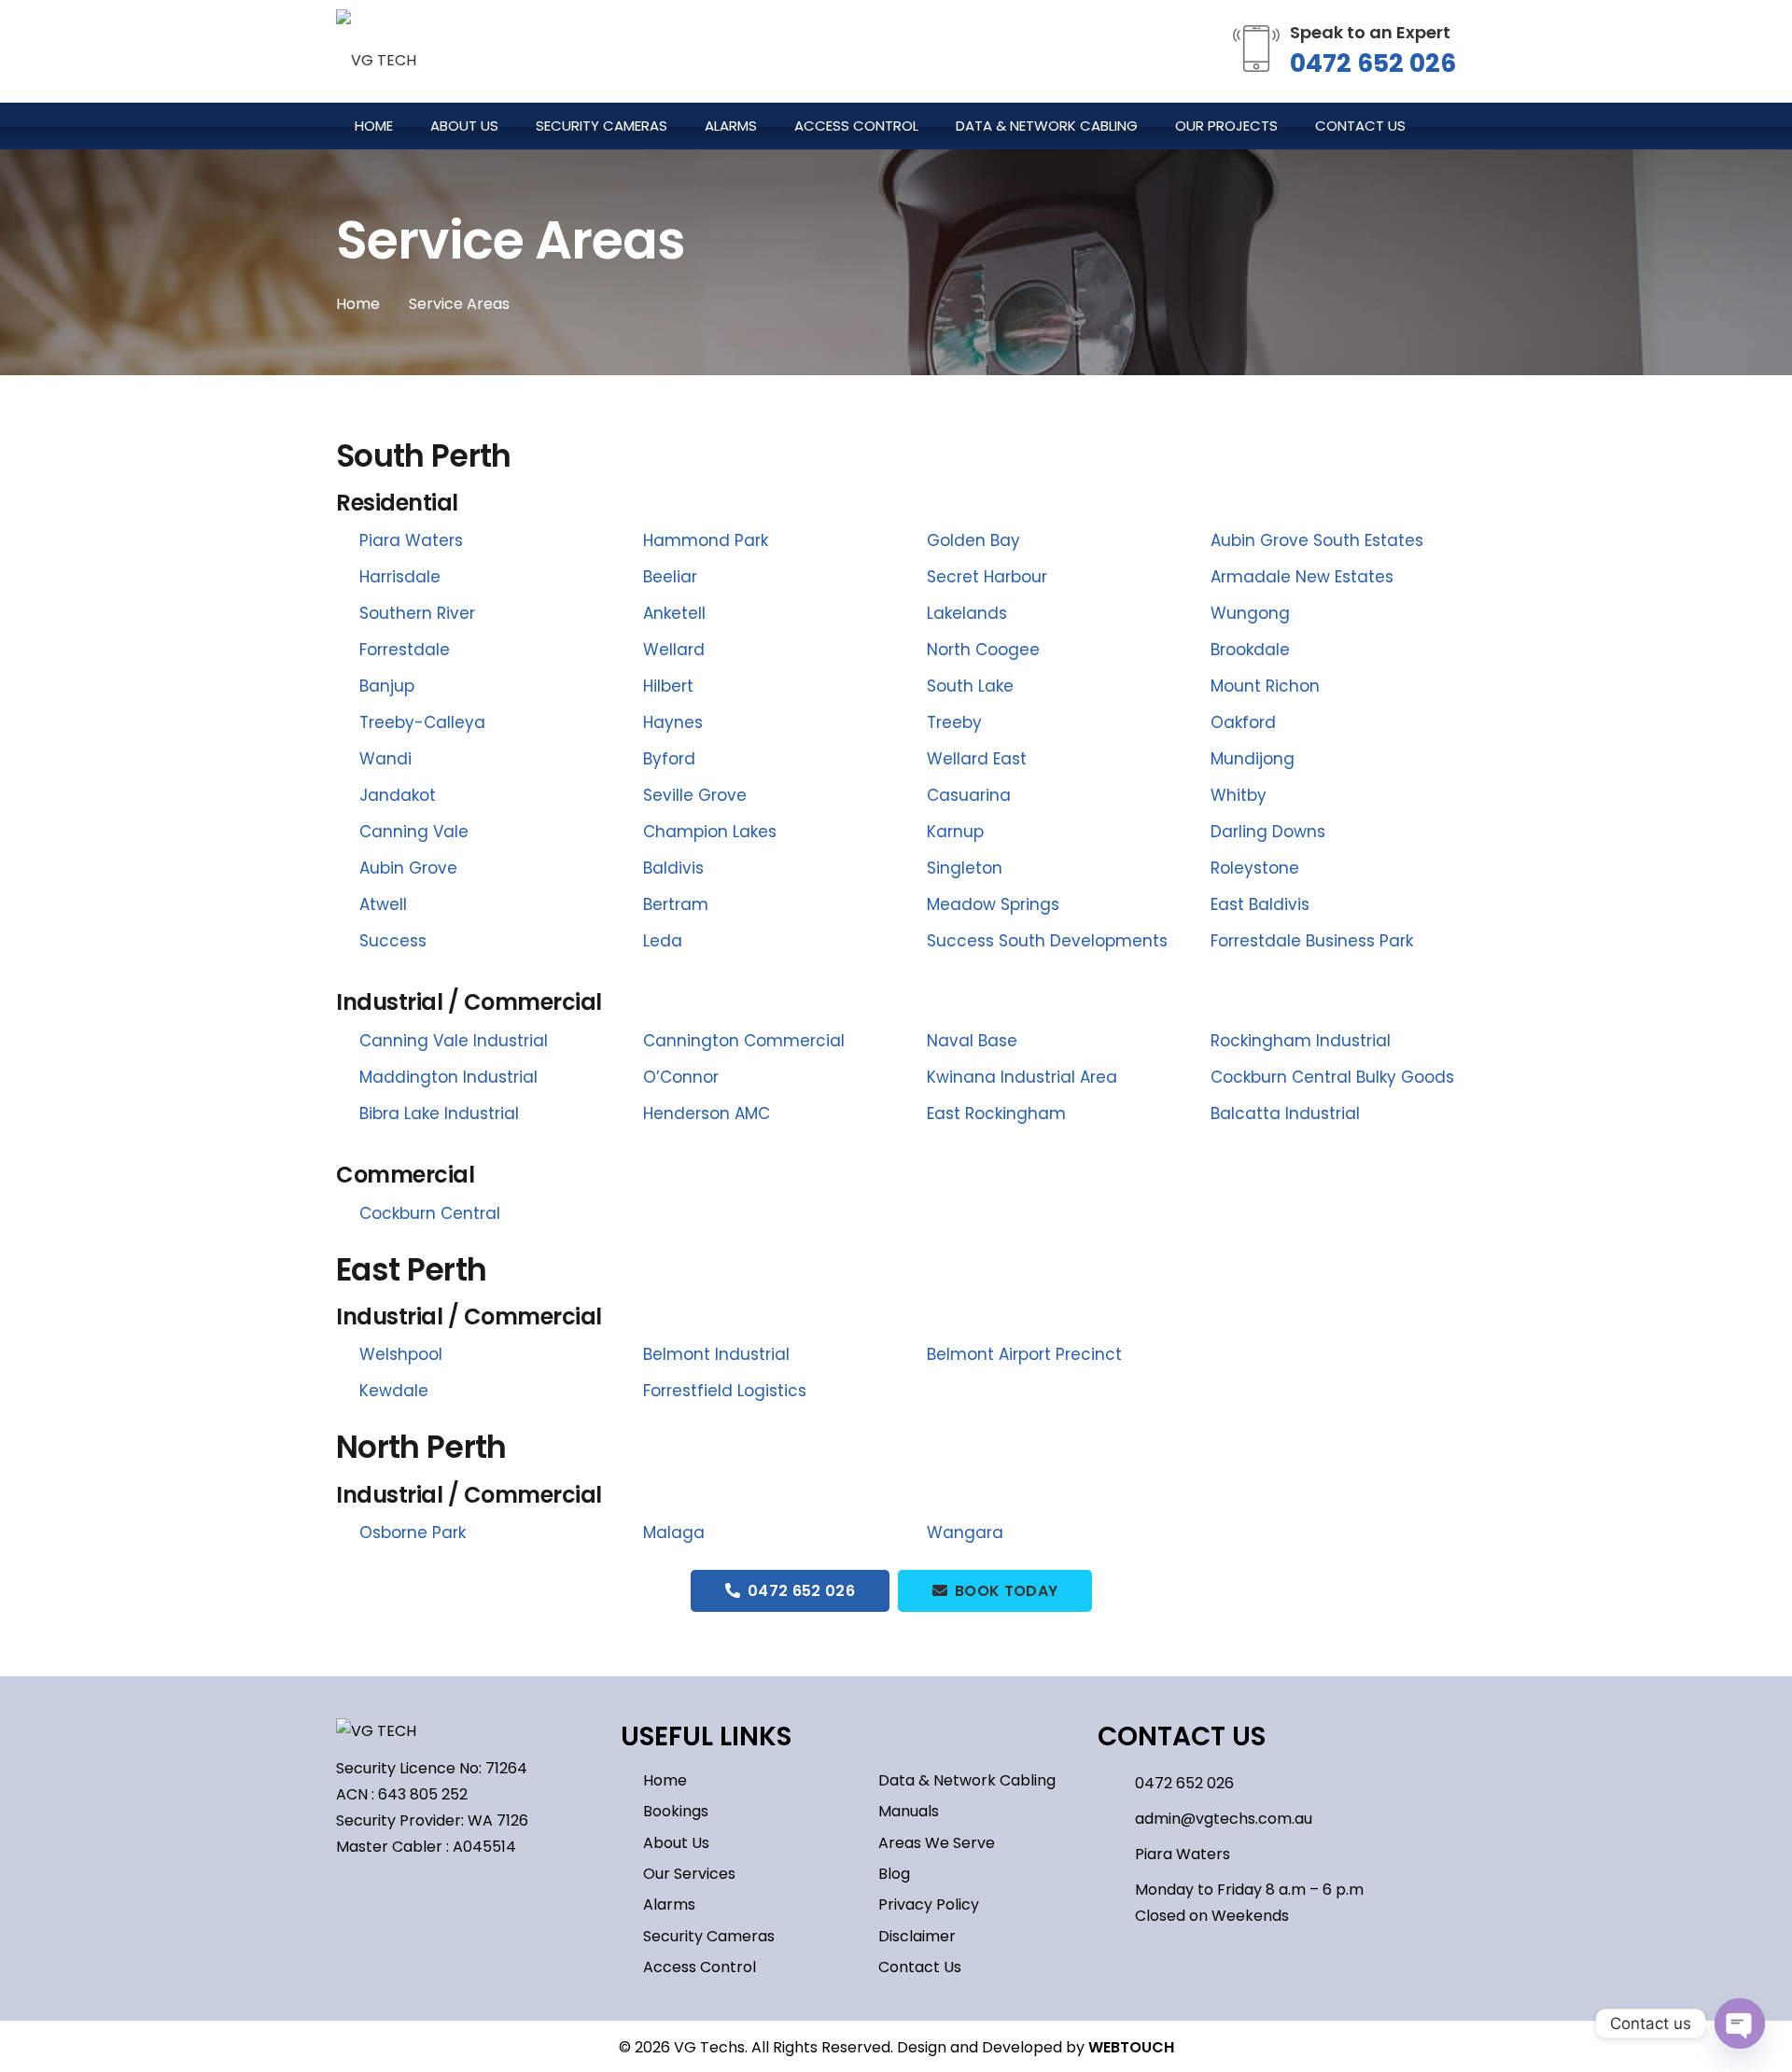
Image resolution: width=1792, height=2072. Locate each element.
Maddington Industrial (448, 1077)
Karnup (955, 832)
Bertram (676, 904)
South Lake (970, 686)
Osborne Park (413, 1533)
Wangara (965, 1533)
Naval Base (972, 1041)
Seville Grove (695, 795)
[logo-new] (376, 51)
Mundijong (1253, 759)
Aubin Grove (408, 868)
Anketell (674, 613)
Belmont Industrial (716, 1354)
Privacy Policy (929, 1904)
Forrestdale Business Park (1312, 941)
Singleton (965, 868)
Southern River (417, 613)
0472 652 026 (1373, 63)
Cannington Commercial (744, 1041)
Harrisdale (400, 577)
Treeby (954, 722)
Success (393, 941)
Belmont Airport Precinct (1024, 1354)
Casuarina (969, 795)
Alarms (669, 1904)
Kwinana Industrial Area (1022, 1077)
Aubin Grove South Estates (1317, 540)
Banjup (387, 686)
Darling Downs (1268, 832)
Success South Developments (1047, 941)
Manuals (909, 1811)
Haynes (673, 722)
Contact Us (920, 1967)
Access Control (700, 1967)
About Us (676, 1843)
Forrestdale (405, 650)
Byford (669, 759)
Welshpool (401, 1354)
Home (665, 1780)
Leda (663, 941)
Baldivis (673, 868)
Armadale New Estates (1302, 577)
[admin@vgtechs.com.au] (1116, 1819)
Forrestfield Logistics (725, 1391)
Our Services (689, 1874)
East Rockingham (996, 1113)
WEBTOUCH (1131, 2047)
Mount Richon (1265, 686)
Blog (894, 1874)
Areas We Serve (937, 1843)
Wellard (674, 650)
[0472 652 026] (1116, 1783)
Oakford (1243, 722)
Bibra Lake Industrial (439, 1113)
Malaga (674, 1533)
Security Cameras (709, 1936)
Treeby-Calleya (422, 722)
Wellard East (977, 759)
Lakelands (967, 613)
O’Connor (681, 1077)
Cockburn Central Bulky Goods (1332, 1077)
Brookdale (1250, 650)
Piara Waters (411, 540)
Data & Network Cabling (967, 1780)
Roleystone (1255, 868)
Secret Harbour (987, 577)
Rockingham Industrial (1301, 1041)
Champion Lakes (710, 832)
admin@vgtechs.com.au (1224, 1819)
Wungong (1250, 613)
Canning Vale (414, 832)
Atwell (383, 904)
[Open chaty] (1740, 2023)
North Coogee (983, 650)
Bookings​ (676, 1811)
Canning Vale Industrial (454, 1041)
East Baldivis (1260, 904)
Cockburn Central (430, 1213)
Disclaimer (917, 1936)
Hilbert (668, 686)
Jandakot (398, 795)
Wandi (385, 759)
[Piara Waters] (1116, 1854)
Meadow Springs (993, 904)
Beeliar (670, 577)
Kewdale (394, 1391)
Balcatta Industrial (1285, 1113)
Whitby (1239, 795)
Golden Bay (973, 540)
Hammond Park (706, 540)
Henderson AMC (707, 1113)
